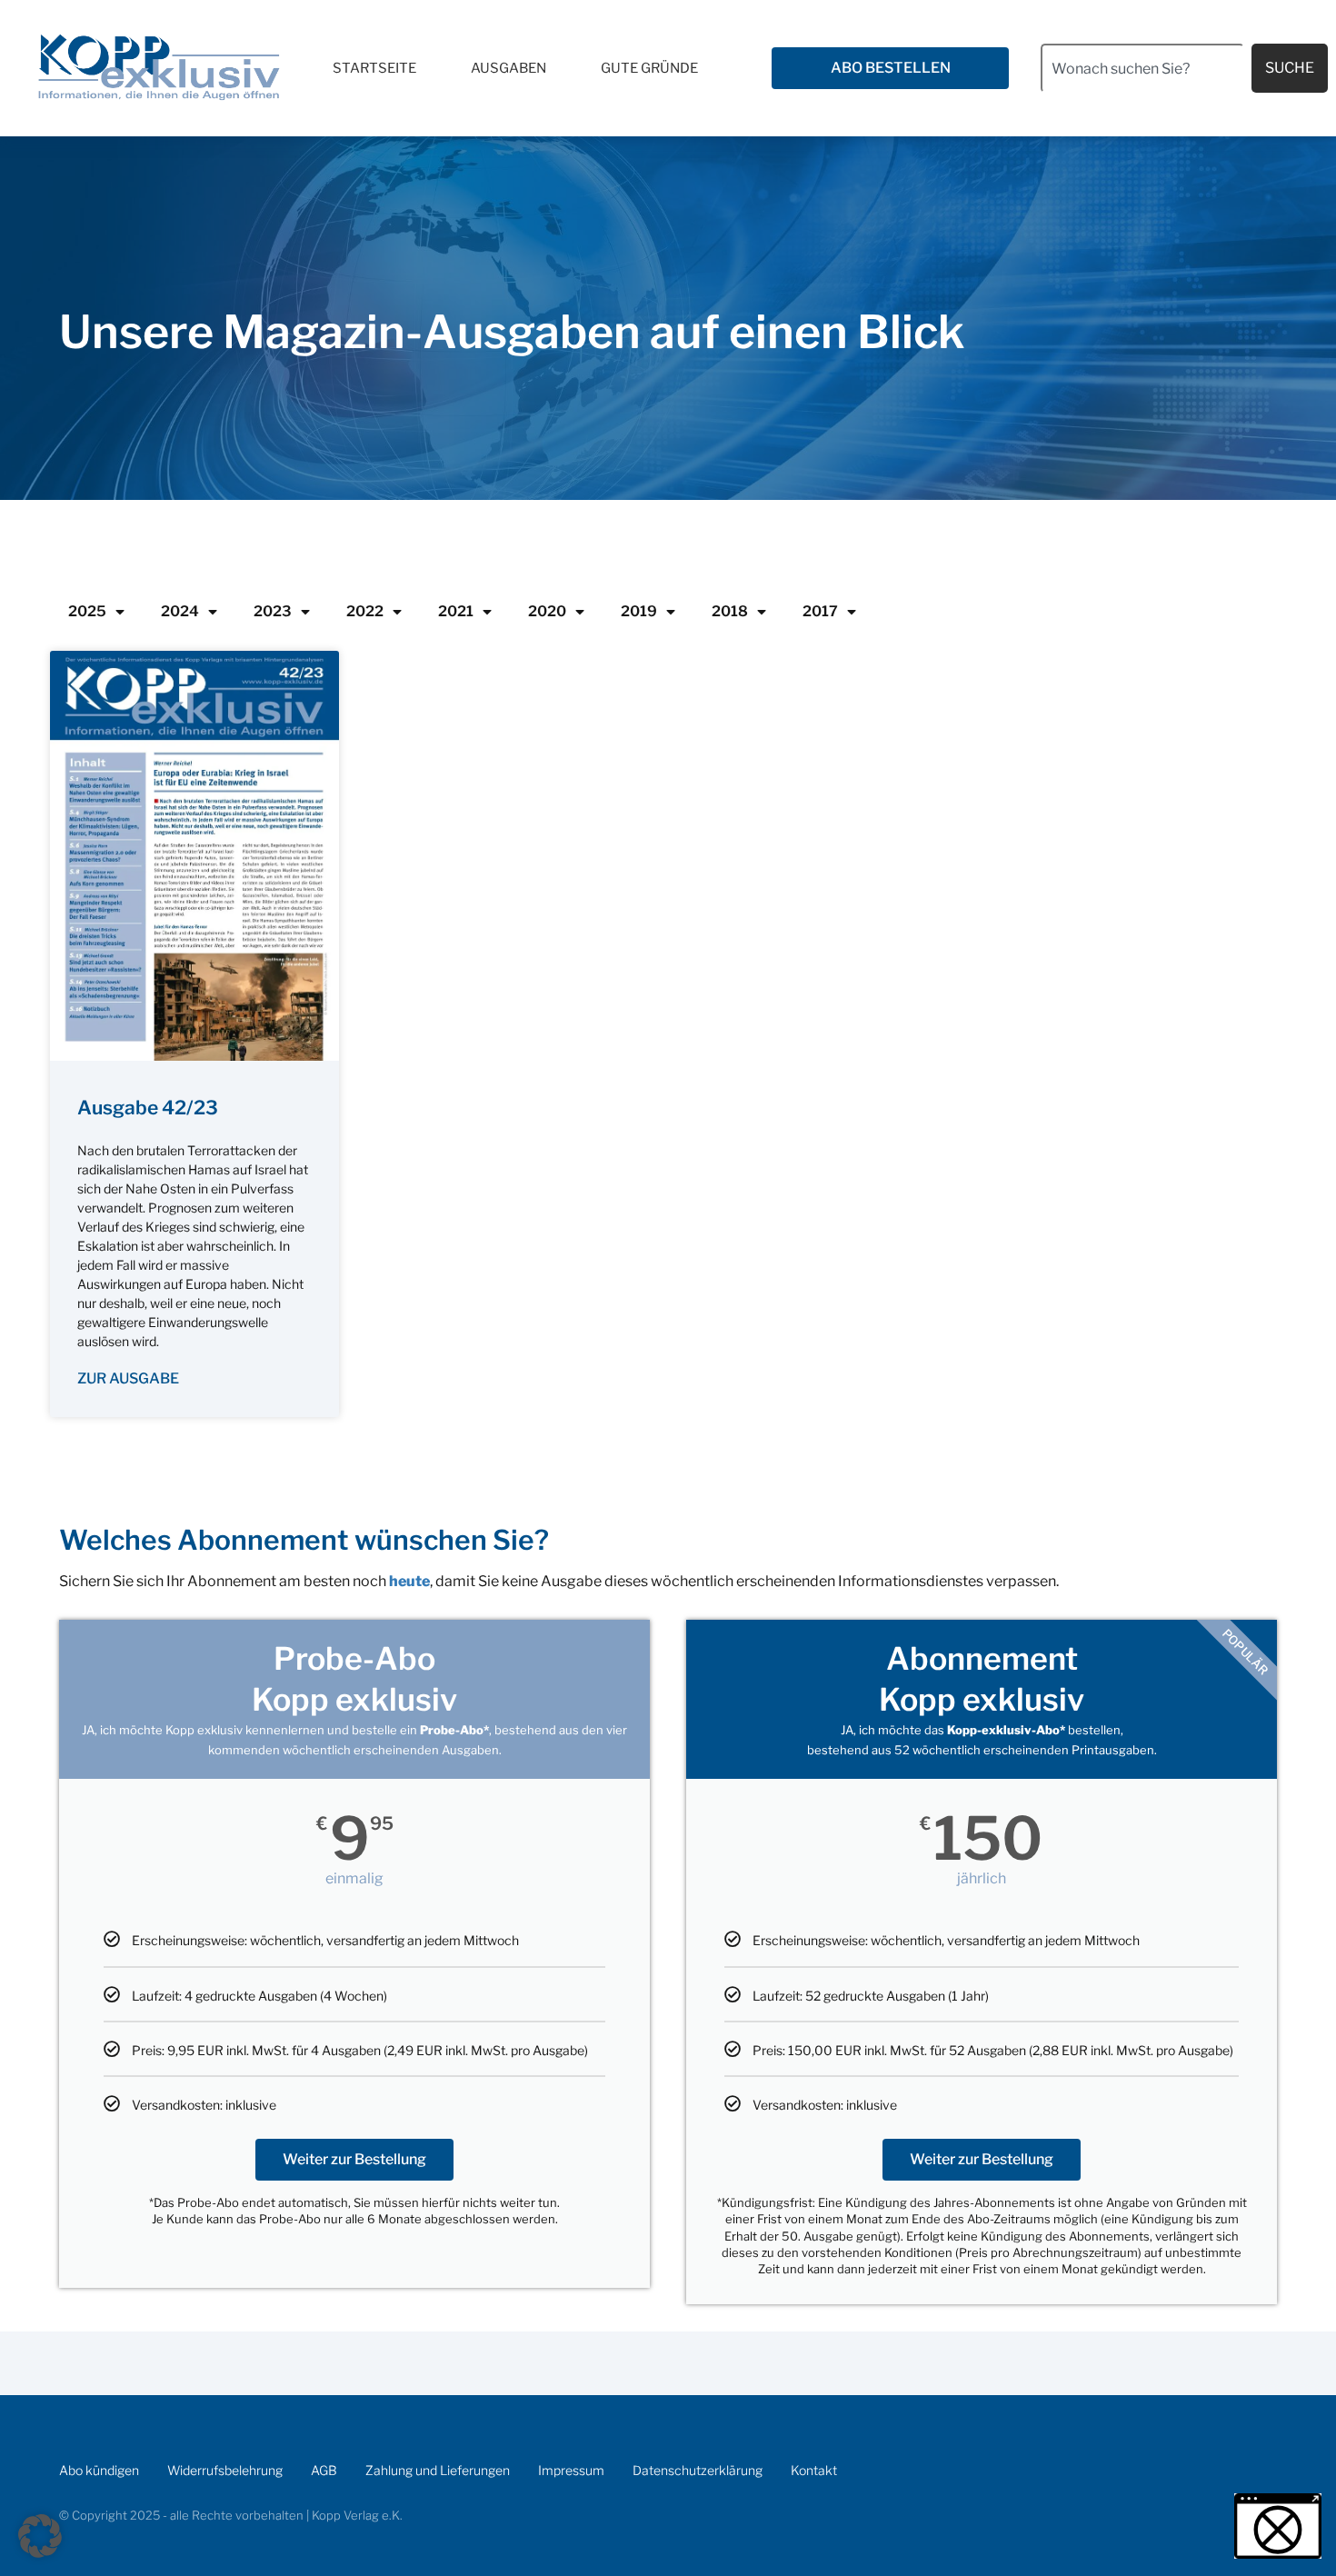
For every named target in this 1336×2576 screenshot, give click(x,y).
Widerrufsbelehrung (225, 2470)
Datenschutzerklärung (698, 2470)
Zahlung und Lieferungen (438, 2470)
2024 (180, 611)
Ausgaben (508, 68)
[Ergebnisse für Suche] (1142, 103)
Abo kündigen (99, 2470)
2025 (87, 611)
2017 (820, 611)
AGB (324, 2470)
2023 (273, 611)
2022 (365, 611)
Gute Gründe (649, 68)
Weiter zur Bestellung (354, 2159)
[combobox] (1142, 68)
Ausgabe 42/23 (148, 1108)
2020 (547, 611)
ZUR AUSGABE (128, 1378)
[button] (40, 2536)
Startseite (374, 68)
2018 (730, 611)
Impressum (571, 2470)
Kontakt (814, 2470)
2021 (456, 611)
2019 (639, 611)
